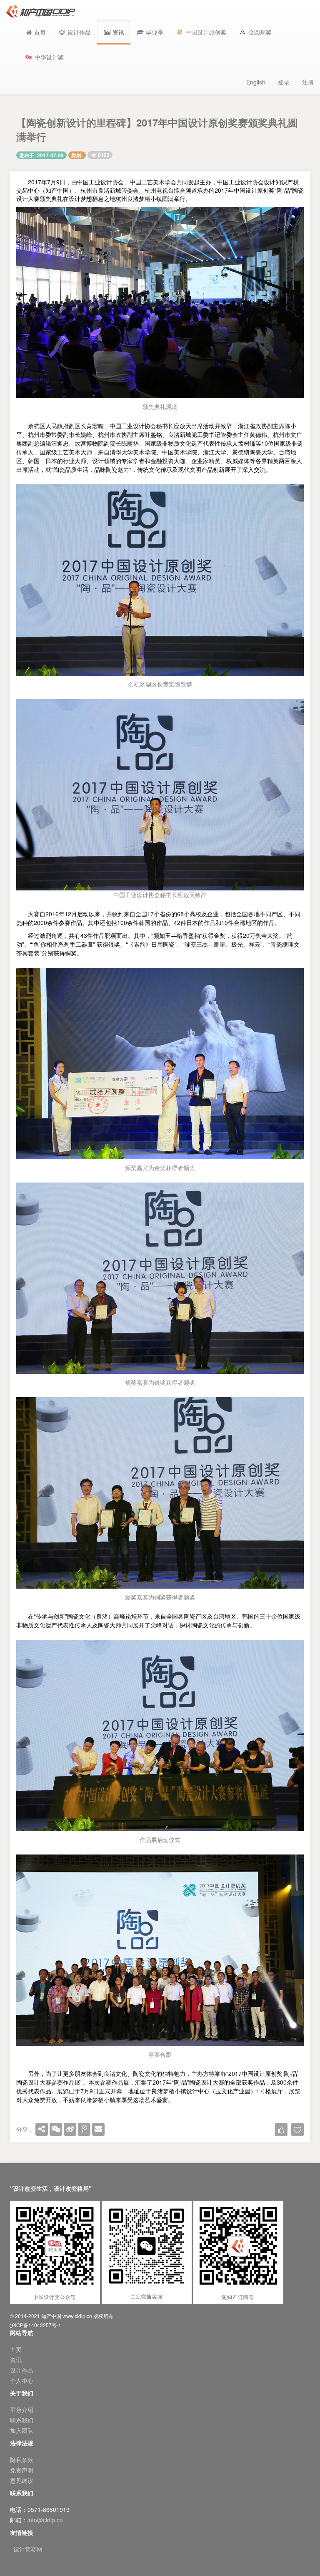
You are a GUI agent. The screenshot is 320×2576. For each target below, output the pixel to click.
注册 (308, 82)
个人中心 (22, 2380)
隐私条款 (22, 2459)
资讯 (16, 2360)
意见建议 (22, 2480)
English (256, 82)
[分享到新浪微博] (70, 2129)
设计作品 (22, 2370)
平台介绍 (22, 2410)
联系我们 (22, 2420)
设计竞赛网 (28, 2549)
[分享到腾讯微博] (84, 2129)
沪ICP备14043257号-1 (36, 2325)
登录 (284, 82)
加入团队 (22, 2430)
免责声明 (22, 2470)
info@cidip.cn (45, 2520)
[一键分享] (42, 2129)
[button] (150, 32)
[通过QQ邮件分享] (98, 2129)
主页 (16, 2349)
